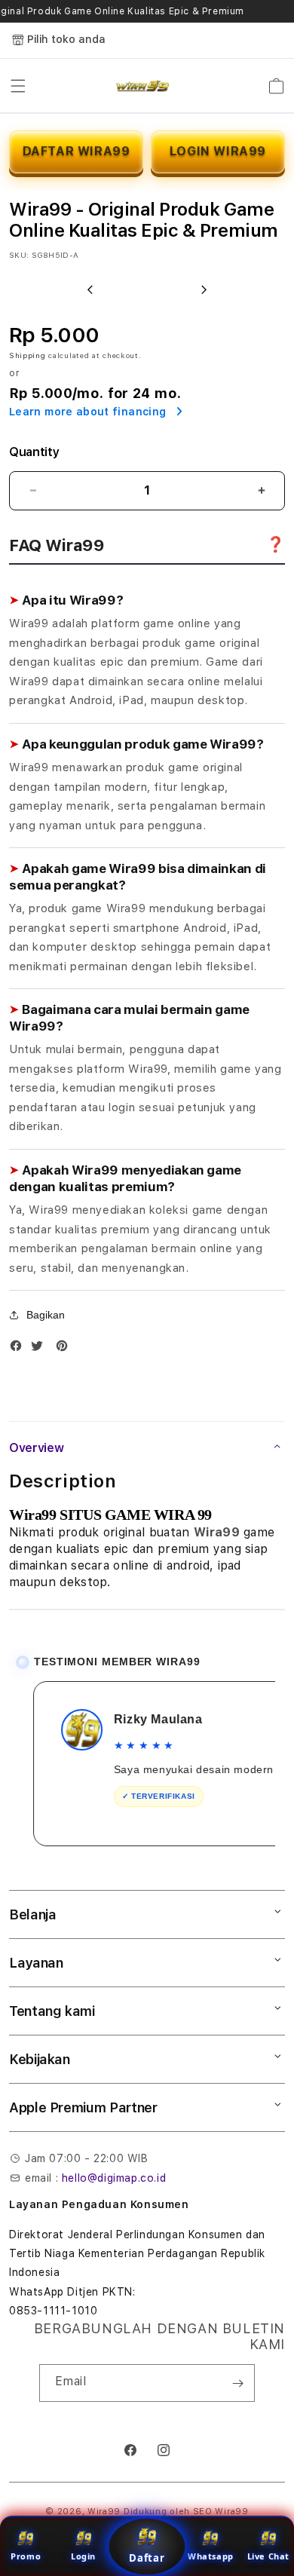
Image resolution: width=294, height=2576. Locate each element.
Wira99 (104, 2512)
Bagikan (46, 1315)
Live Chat (268, 2556)
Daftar (147, 2558)
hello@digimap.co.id (114, 2178)
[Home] (143, 86)
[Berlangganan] (237, 2383)
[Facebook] (20, 1349)
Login (83, 2556)
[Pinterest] (66, 1349)
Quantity (34, 452)
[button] (18, 86)
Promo (26, 2556)
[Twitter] (41, 1349)
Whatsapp (211, 2556)
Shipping (28, 355)
